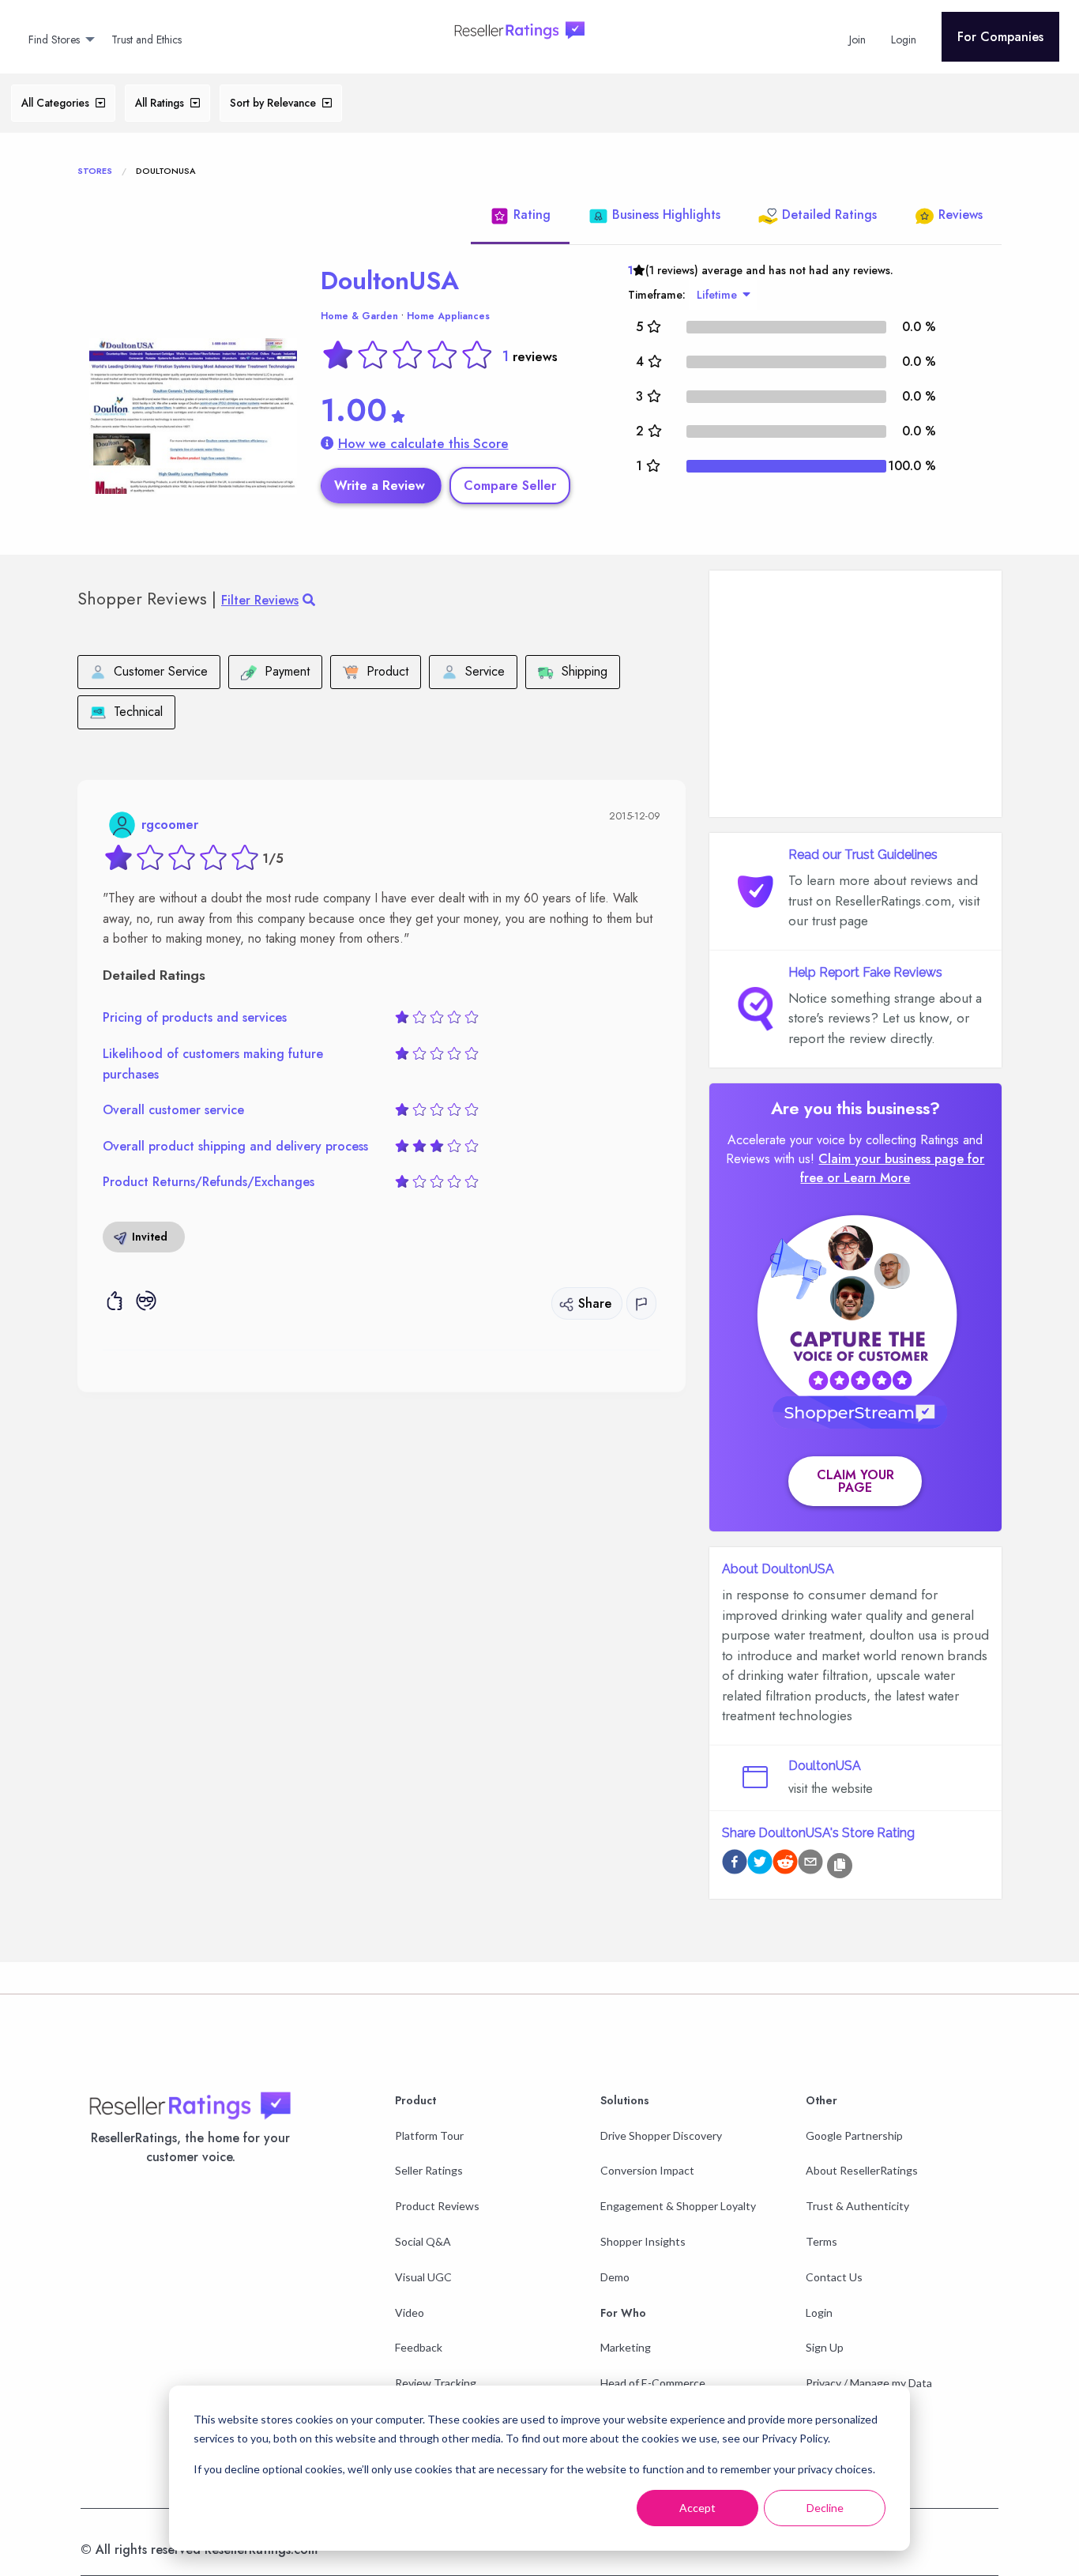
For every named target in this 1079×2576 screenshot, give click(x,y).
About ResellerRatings (862, 2170)
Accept (697, 2508)
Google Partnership (854, 2135)
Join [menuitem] (857, 40)
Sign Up (825, 2347)
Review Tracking (436, 2383)
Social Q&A (423, 2241)
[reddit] (785, 1864)
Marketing (626, 2347)
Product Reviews (437, 2206)
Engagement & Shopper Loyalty (678, 2206)
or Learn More (868, 1178)
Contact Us (834, 2277)
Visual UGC (423, 2277)
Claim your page (855, 1481)
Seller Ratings (429, 2170)
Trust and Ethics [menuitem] (147, 40)
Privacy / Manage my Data (869, 2383)
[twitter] (760, 1864)
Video (410, 2312)
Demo (615, 2277)
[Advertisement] (855, 694)
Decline (825, 2508)
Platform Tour (429, 2135)
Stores (95, 171)
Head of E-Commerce (653, 2383)
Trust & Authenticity (857, 2206)
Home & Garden (359, 316)
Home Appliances (448, 316)
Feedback (419, 2347)
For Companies (1000, 37)
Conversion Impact (647, 2170)
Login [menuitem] (904, 40)
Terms (821, 2241)
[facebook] (735, 1864)
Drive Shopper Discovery (661, 2135)
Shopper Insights (643, 2241)
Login (819, 2312)
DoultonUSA (390, 281)
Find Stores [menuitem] (54, 40)
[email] (810, 1864)
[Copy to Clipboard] (840, 1866)
